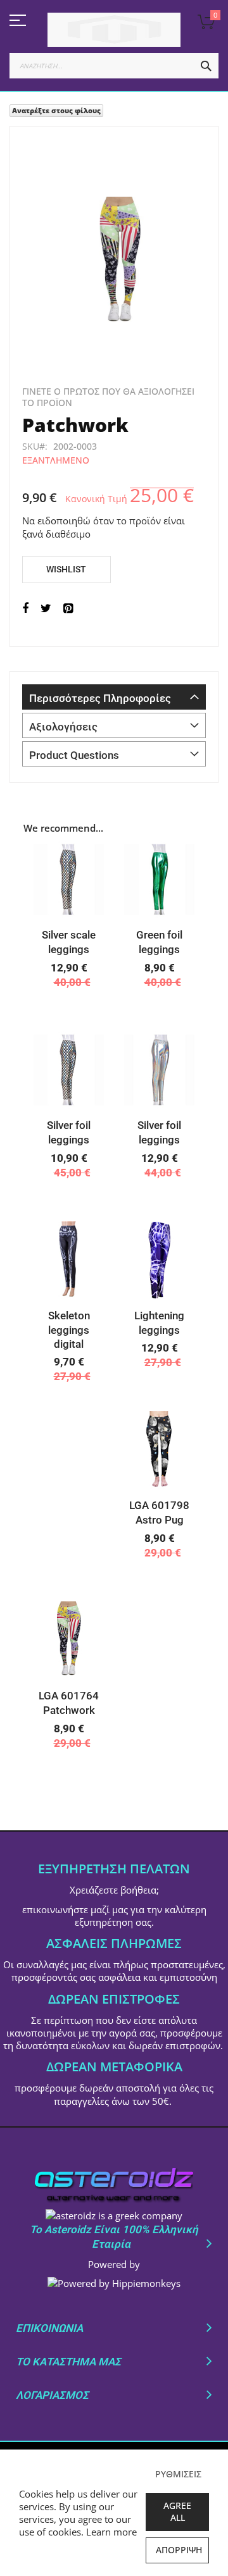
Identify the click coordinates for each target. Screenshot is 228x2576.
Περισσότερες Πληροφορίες (100, 698)
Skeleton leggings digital (69, 1330)
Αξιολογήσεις (63, 727)
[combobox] (114, 66)
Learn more (111, 2532)
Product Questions (74, 755)
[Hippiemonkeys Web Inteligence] (114, 2283)
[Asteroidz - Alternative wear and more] (114, 30)
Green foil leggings (159, 942)
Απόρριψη (179, 2550)
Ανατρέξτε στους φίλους (56, 110)
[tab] (114, 697)
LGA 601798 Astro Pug (159, 1513)
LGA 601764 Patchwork (69, 1703)
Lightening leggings (159, 1323)
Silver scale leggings (69, 942)
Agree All (177, 2511)
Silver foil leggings (69, 1132)
